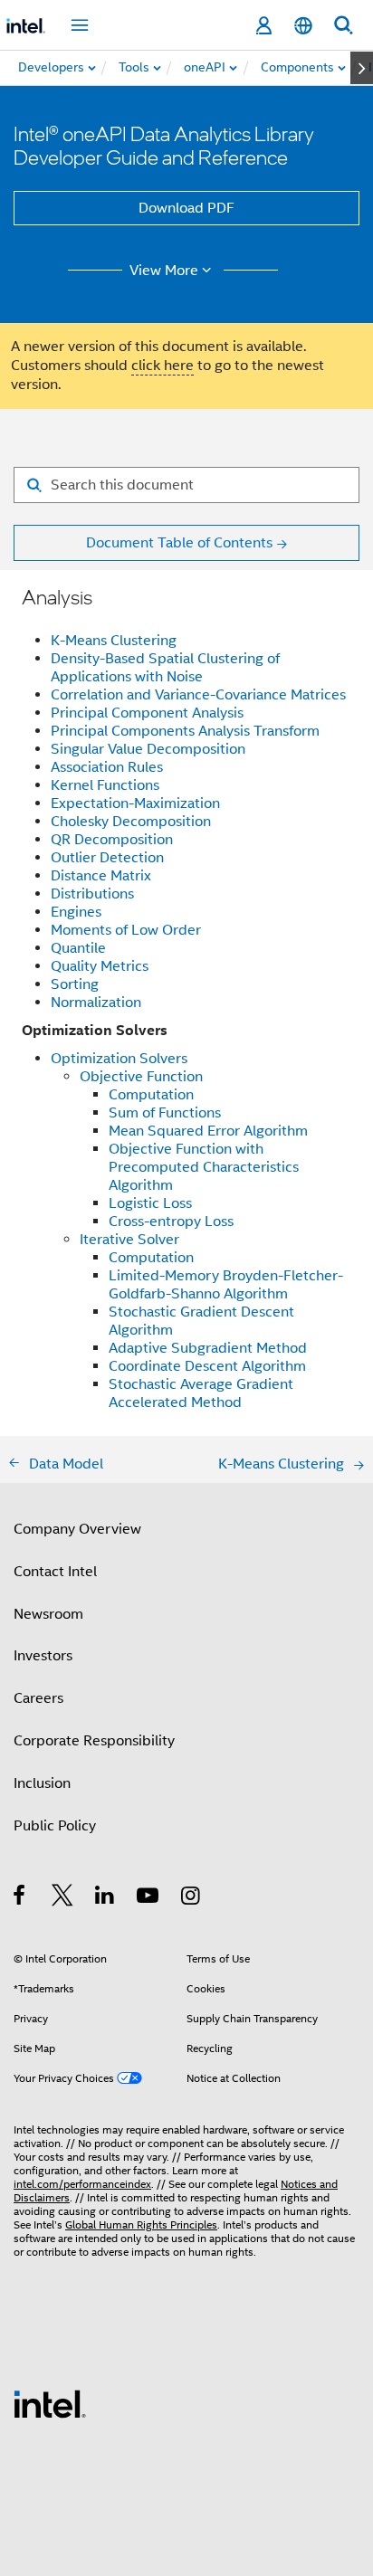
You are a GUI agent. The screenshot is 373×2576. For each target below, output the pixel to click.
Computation (151, 1095)
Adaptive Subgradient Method (208, 1348)
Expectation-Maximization (135, 803)
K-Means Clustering (114, 641)
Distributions (92, 894)
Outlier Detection (107, 858)
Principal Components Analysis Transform (185, 731)
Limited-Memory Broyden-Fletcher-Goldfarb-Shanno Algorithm (226, 1285)
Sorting (75, 984)
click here (163, 366)
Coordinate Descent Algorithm (207, 1366)
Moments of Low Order (126, 930)
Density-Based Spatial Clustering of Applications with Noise (165, 668)
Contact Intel (55, 1572)
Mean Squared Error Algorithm (208, 1131)
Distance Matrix (101, 876)
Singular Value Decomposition (148, 749)
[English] (303, 26)
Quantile (78, 948)
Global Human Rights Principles (141, 2224)
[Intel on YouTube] (149, 1898)
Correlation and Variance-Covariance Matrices (198, 695)
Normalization (96, 1003)
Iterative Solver (129, 1240)
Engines (76, 912)
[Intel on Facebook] (20, 1898)
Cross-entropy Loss (171, 1221)
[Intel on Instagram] (191, 1898)
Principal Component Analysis (147, 713)
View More (164, 271)
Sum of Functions (165, 1113)
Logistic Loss (150, 1203)
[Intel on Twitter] (63, 1898)
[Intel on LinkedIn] (105, 1898)
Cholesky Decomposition (131, 822)
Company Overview (77, 1529)
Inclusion (42, 1783)
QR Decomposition (112, 840)
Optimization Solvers (119, 1059)
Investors (43, 1656)
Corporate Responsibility (94, 1741)
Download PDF (186, 208)
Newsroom (48, 1614)
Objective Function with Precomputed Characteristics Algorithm (204, 1167)
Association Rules (107, 767)
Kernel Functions (105, 785)
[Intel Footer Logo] (50, 2403)
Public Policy (55, 1826)
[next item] (362, 68)
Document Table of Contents (179, 543)
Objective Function (141, 1077)
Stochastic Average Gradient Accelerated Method (201, 1393)
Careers (38, 1698)
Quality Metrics (100, 966)
